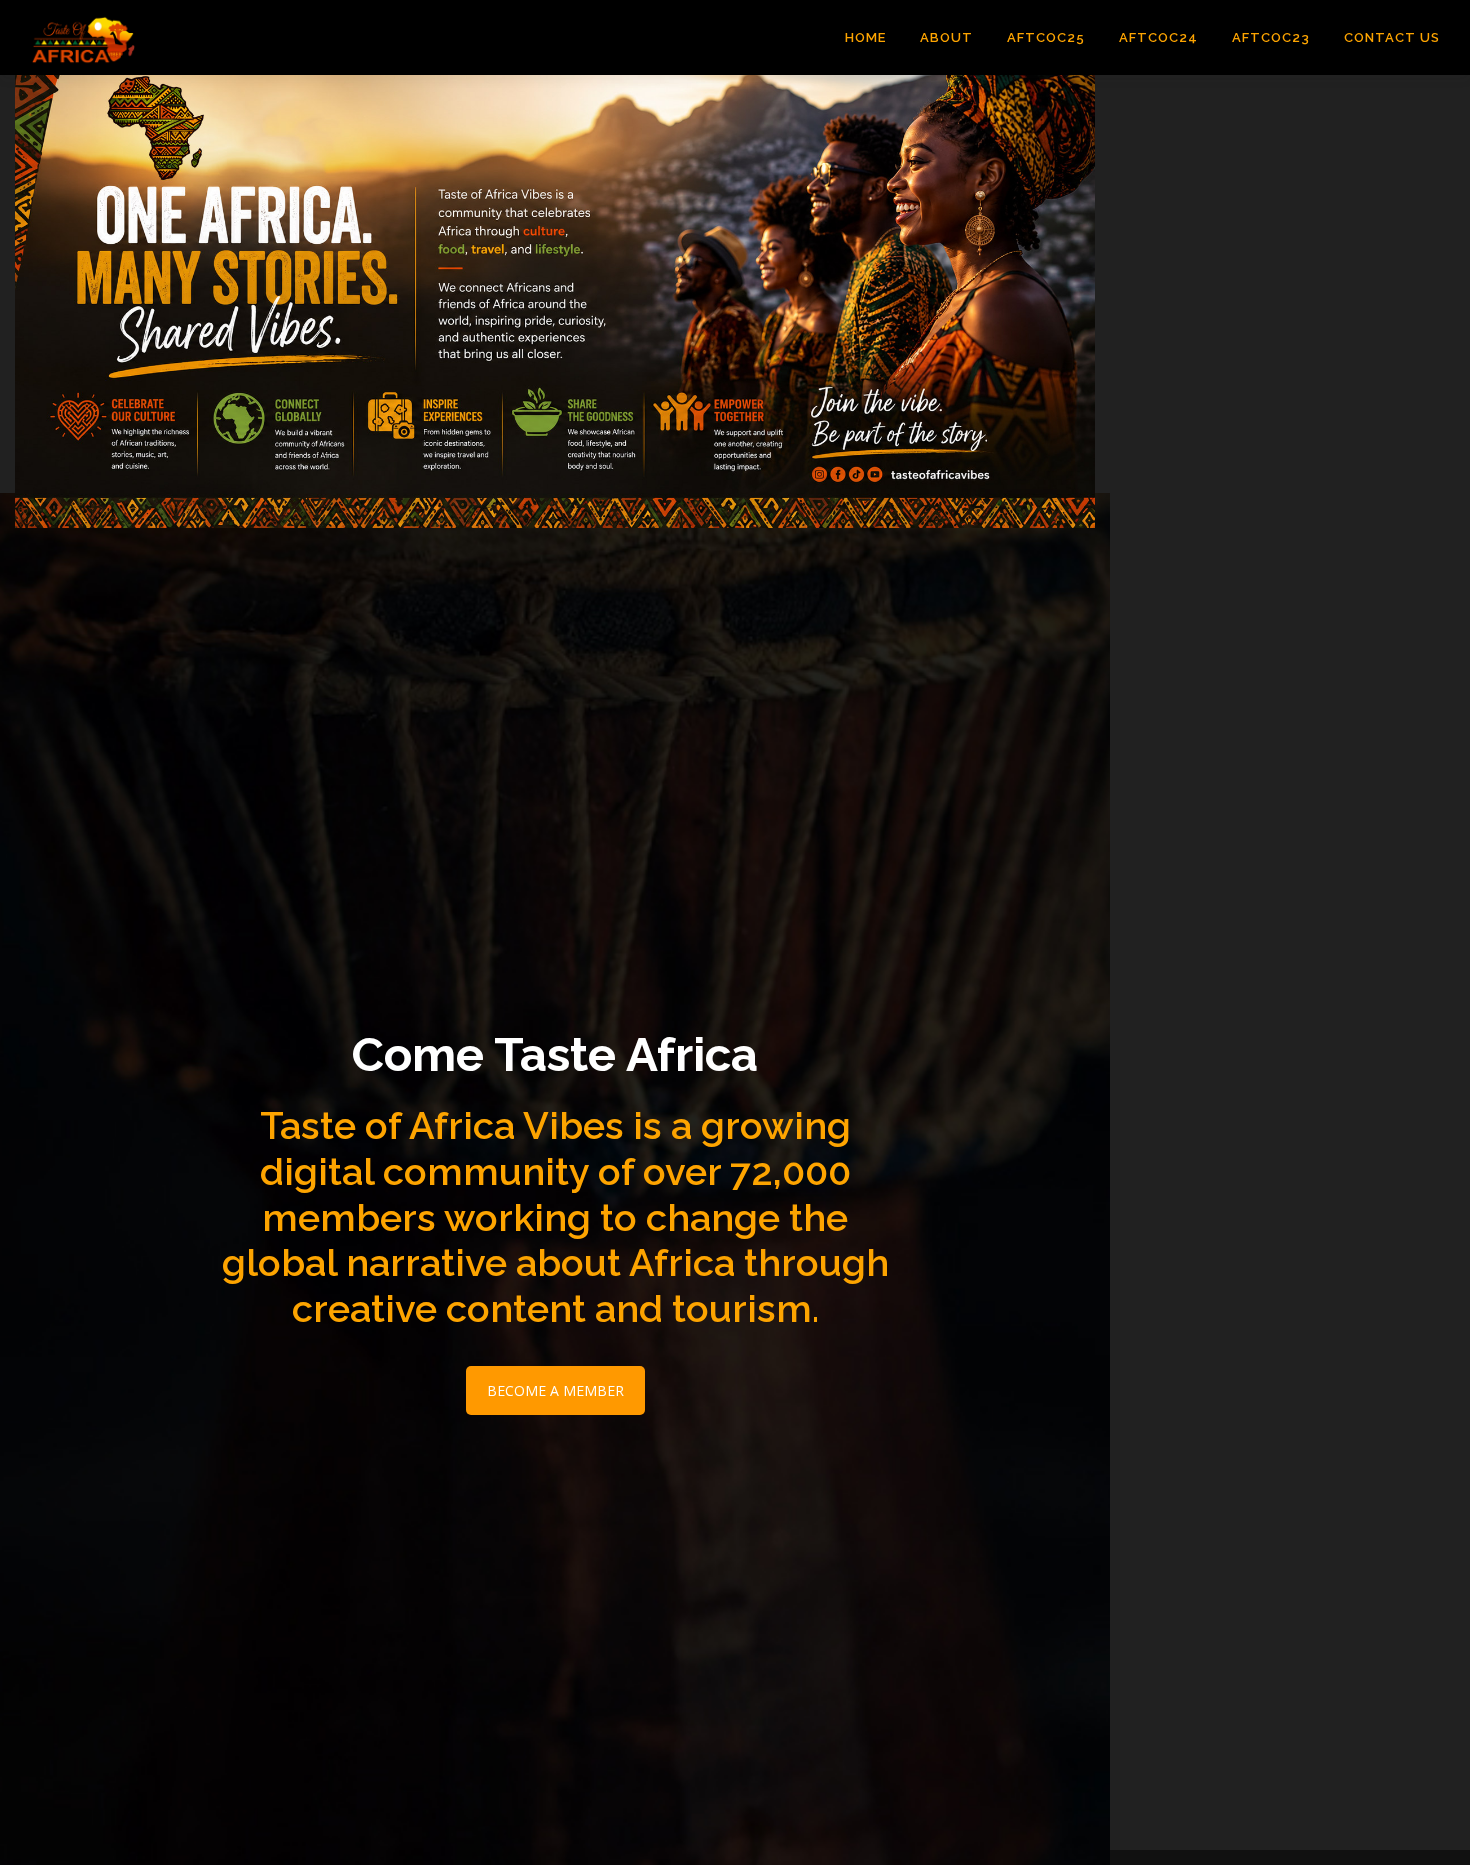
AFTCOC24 (1158, 37)
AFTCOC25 (1046, 37)
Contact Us (1392, 37)
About (946, 37)
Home (865, 37)
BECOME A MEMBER (555, 1390)
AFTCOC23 (1271, 37)
